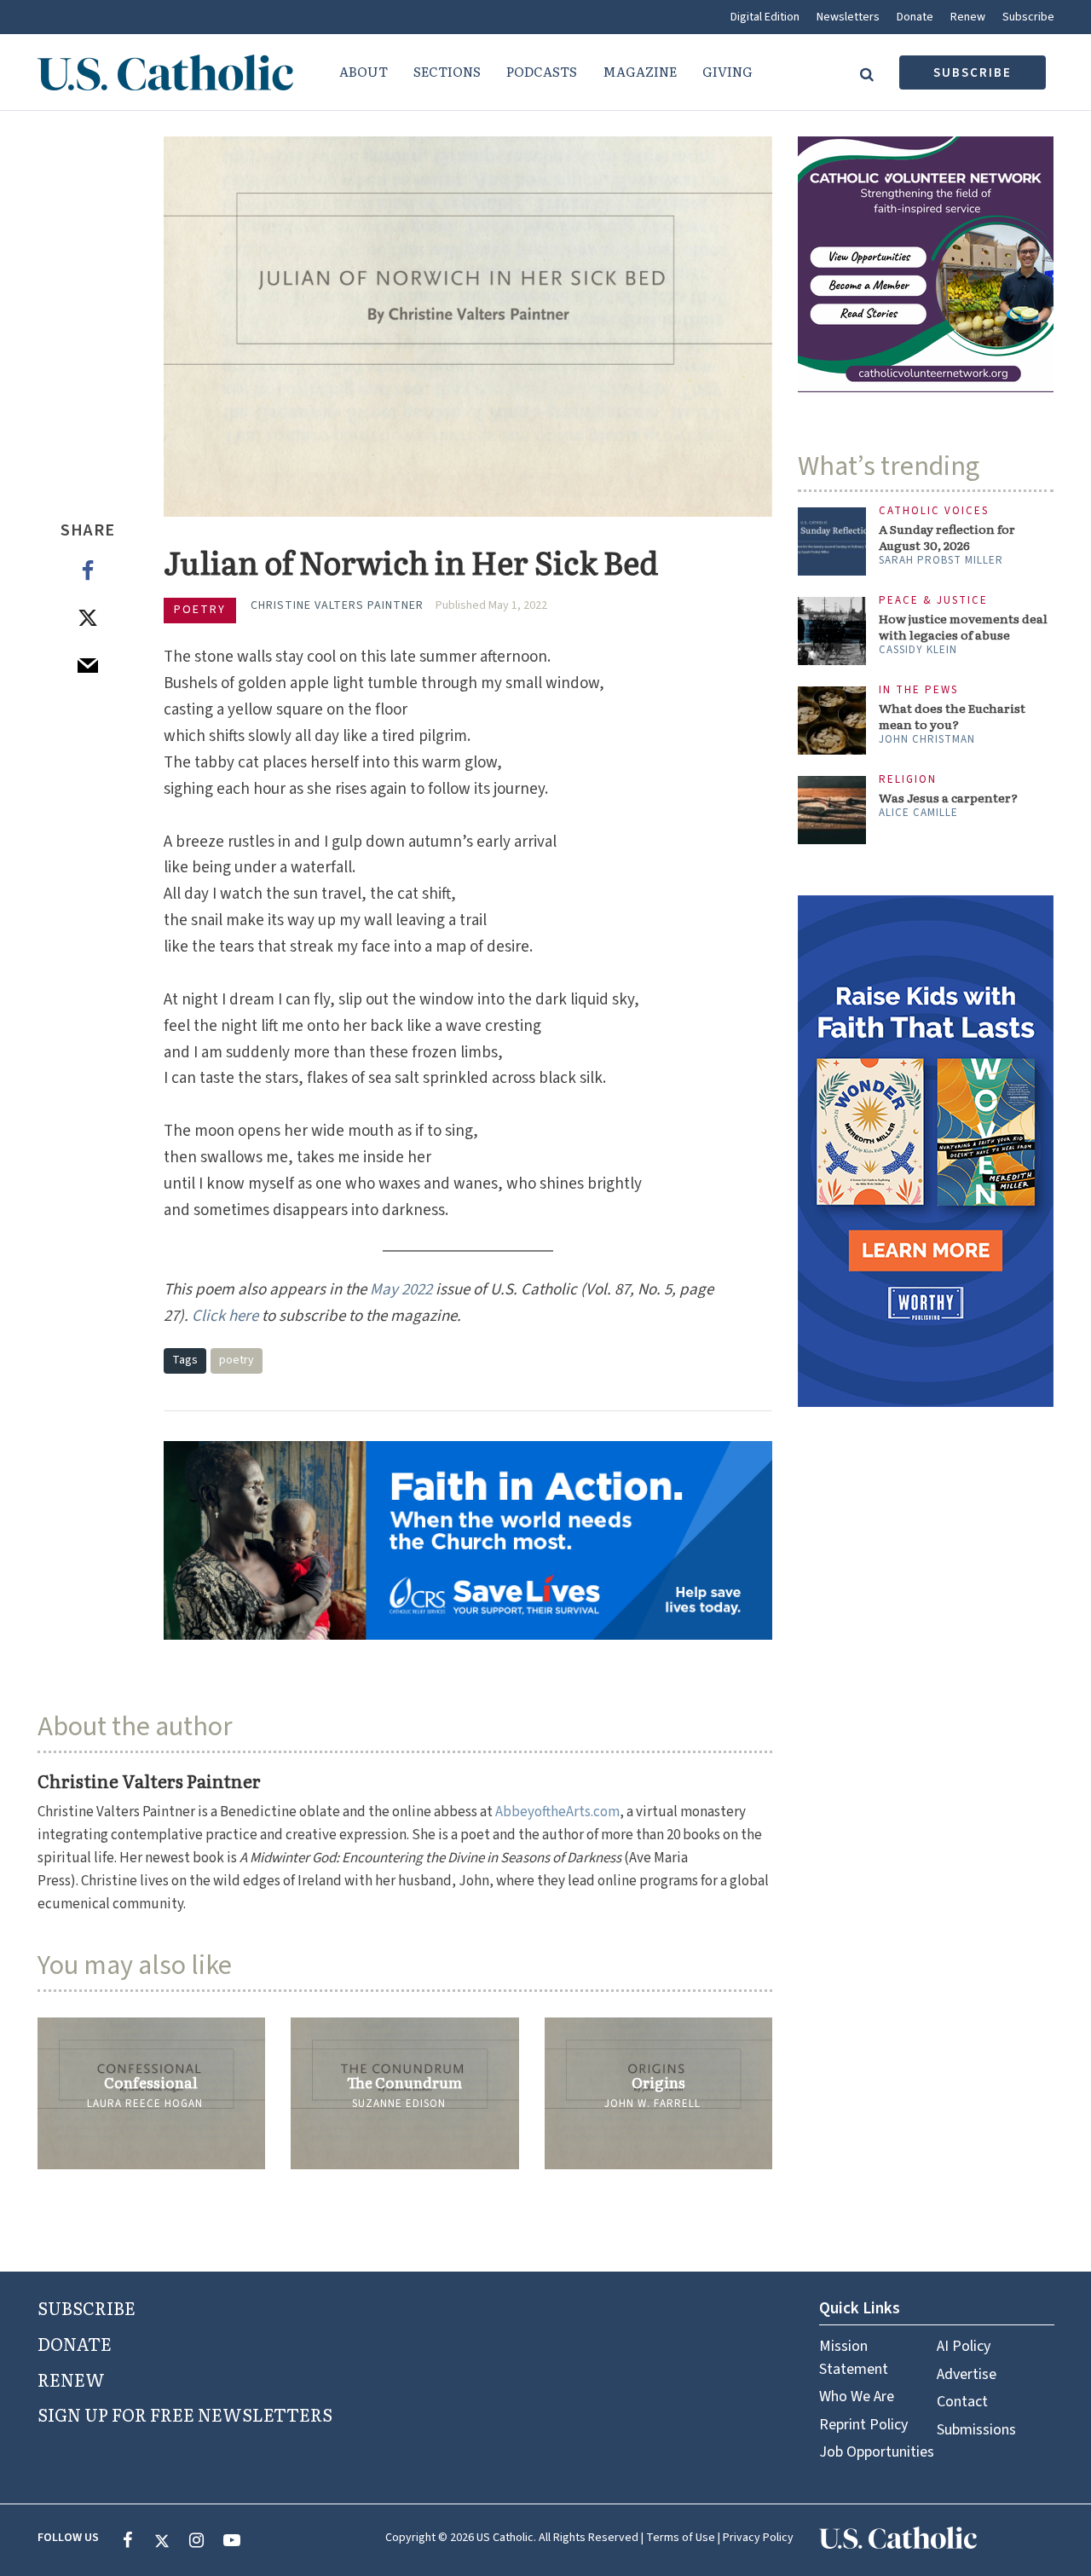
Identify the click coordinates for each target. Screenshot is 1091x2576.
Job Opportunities (877, 2452)
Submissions (976, 2430)
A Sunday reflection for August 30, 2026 (947, 537)
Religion (908, 780)
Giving (727, 71)
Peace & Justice (933, 601)
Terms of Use (681, 2538)
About (364, 71)
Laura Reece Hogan (145, 2104)
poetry (237, 1360)
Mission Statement (854, 2357)
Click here (225, 1316)
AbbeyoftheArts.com (557, 1812)
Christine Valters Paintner (337, 605)
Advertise (967, 2374)
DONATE (75, 2343)
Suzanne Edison (399, 2104)
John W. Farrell (652, 2104)
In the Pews (918, 690)
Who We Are (857, 2397)
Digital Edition (765, 17)
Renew (968, 17)
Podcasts (542, 71)
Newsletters (848, 17)
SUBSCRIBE (87, 2307)
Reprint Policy (863, 2425)
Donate (915, 17)
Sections (447, 71)
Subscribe (1028, 17)
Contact (962, 2402)
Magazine (640, 71)
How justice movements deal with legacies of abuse (963, 627)
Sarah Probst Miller (941, 560)
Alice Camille (918, 813)
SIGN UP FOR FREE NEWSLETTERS (185, 2414)
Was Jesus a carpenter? (948, 798)
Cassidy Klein (918, 650)
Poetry (200, 610)
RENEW (71, 2379)
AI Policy (964, 2346)
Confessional (151, 2082)
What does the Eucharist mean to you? (952, 716)
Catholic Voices (934, 511)
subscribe (973, 73)
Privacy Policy (758, 2538)
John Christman (927, 739)
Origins (658, 2082)
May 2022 (401, 1290)
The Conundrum (404, 2082)
